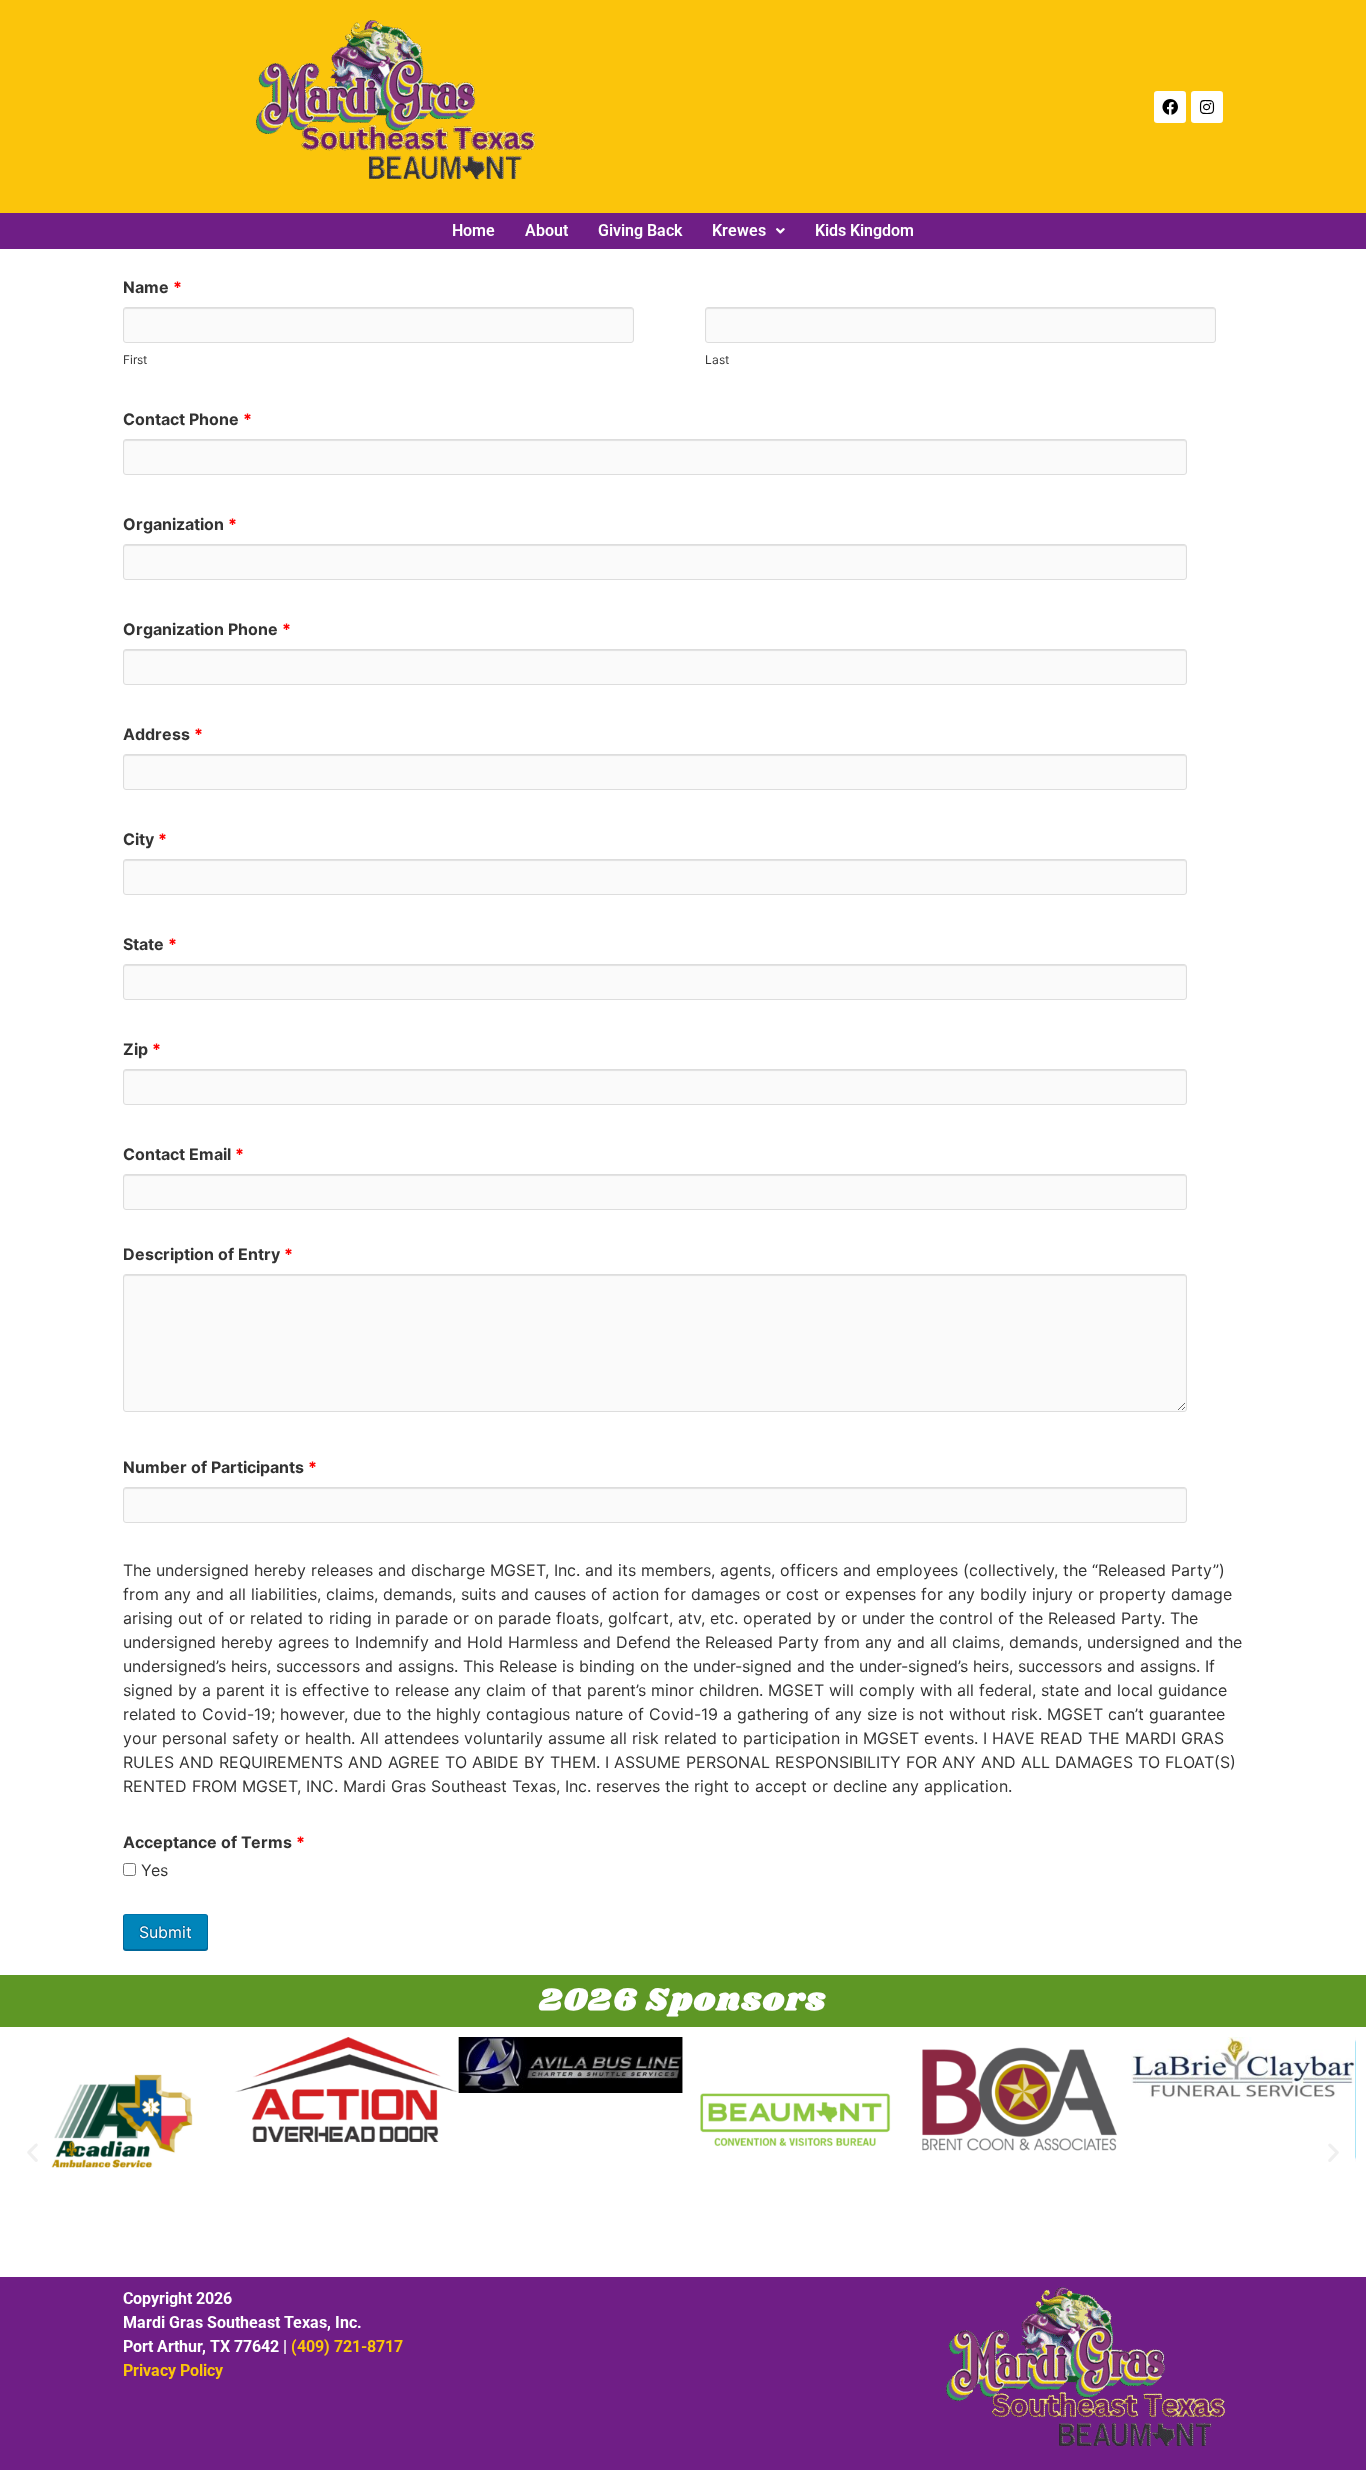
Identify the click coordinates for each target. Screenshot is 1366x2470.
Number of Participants (220, 1467)
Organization (180, 524)
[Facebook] (1170, 107)
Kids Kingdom (864, 231)
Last (717, 359)
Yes (152, 1870)
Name (152, 287)
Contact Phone (187, 419)
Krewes (739, 231)
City (145, 839)
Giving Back (640, 231)
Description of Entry (208, 1254)
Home (473, 231)
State (150, 944)
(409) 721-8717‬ (347, 2346)
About (546, 231)
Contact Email (183, 1154)
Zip (142, 1049)
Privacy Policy (173, 2370)
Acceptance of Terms (214, 1842)
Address (163, 734)
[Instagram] (1207, 107)
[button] (748, 231)
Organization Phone (207, 629)
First (135, 359)
